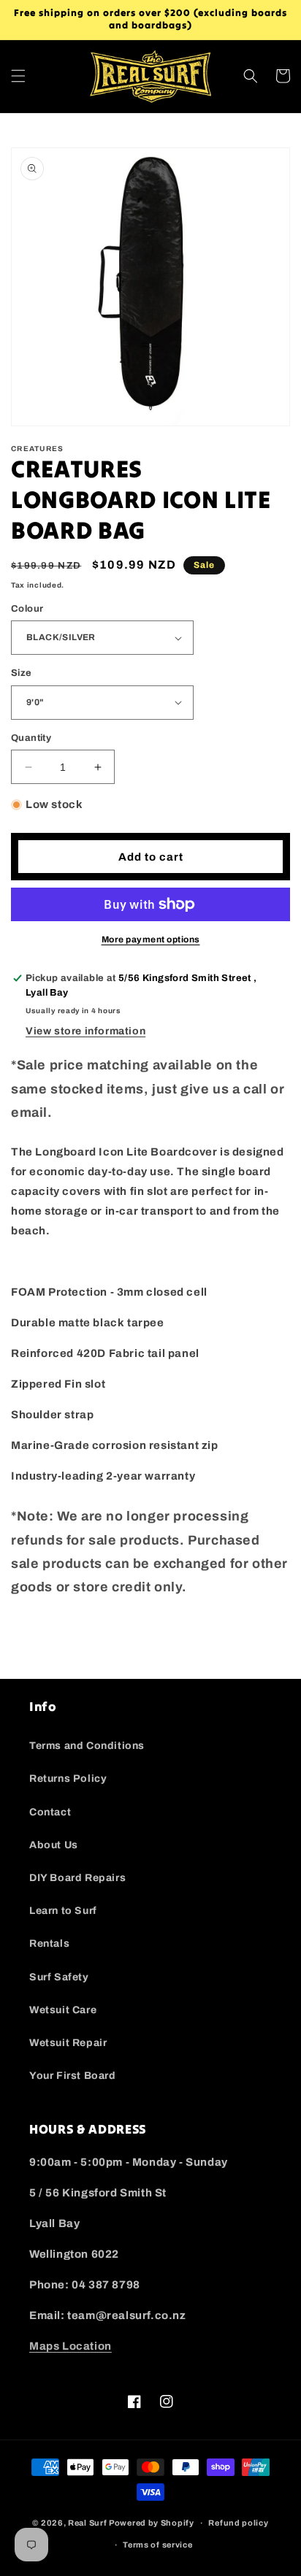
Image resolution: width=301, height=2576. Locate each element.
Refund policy (238, 2523)
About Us (54, 1845)
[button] (18, 76)
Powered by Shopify (152, 2523)
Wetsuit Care (63, 2010)
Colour (27, 609)
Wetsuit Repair (68, 2043)
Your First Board (73, 2076)
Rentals (49, 1943)
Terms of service (157, 2545)
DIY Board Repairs (77, 1878)
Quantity (31, 738)
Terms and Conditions (87, 1746)
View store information (85, 1031)
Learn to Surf (63, 1911)
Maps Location (71, 2346)
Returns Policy (68, 1779)
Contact (50, 1812)
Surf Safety (59, 1977)
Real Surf (87, 2523)
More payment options (151, 939)
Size (22, 673)
